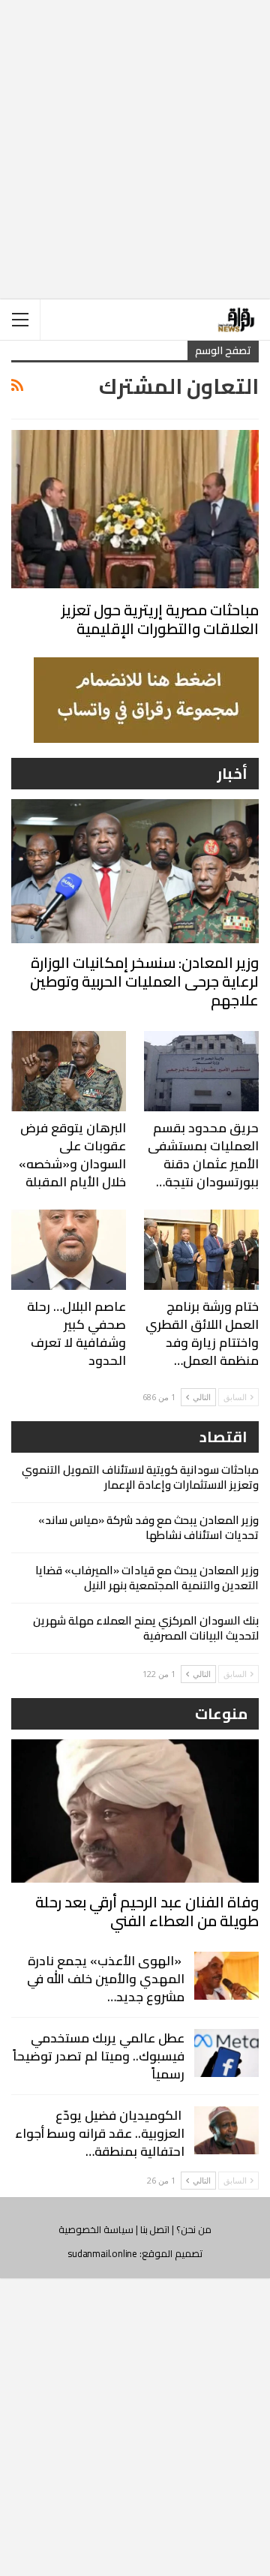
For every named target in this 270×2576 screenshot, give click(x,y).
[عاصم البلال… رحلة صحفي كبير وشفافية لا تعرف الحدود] (69, 1250)
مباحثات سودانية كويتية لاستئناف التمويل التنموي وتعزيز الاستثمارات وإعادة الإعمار (140, 1477)
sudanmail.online (102, 2253)
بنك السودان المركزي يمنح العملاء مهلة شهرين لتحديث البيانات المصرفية (146, 1628)
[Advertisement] (135, 137)
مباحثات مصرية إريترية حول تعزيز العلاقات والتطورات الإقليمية (160, 619)
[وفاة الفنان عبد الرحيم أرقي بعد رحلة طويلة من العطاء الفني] (135, 1811)
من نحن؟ (194, 2229)
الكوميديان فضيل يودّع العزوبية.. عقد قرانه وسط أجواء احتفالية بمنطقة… (100, 2133)
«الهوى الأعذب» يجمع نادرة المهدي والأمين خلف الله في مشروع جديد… (106, 1979)
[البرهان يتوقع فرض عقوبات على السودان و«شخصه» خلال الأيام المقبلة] (69, 1071)
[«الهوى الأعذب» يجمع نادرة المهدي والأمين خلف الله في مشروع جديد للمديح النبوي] (226, 1976)
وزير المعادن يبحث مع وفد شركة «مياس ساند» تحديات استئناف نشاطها (148, 1527)
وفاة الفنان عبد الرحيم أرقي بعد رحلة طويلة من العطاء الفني (147, 1911)
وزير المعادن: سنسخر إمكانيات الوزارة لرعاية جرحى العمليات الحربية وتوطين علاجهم (144, 981)
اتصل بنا (155, 2229)
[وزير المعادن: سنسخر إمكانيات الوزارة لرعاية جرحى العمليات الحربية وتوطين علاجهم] (135, 871)
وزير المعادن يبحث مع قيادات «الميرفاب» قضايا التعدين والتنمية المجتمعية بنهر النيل (147, 1578)
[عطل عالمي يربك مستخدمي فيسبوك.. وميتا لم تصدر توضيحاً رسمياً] (226, 2053)
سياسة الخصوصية (96, 2229)
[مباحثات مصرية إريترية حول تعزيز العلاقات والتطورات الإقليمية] (135, 509)
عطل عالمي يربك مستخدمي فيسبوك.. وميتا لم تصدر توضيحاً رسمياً (99, 2056)
